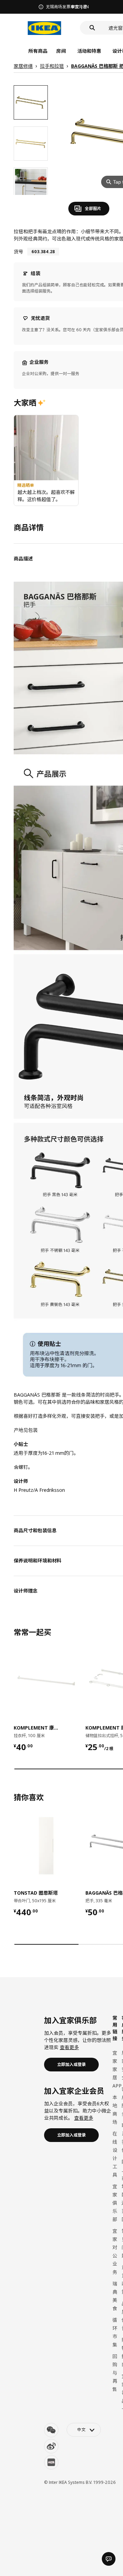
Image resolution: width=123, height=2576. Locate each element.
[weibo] (51, 2446)
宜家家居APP (117, 2069)
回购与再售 (115, 2373)
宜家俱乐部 (115, 2203)
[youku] (51, 2462)
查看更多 (69, 2047)
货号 (18, 252)
